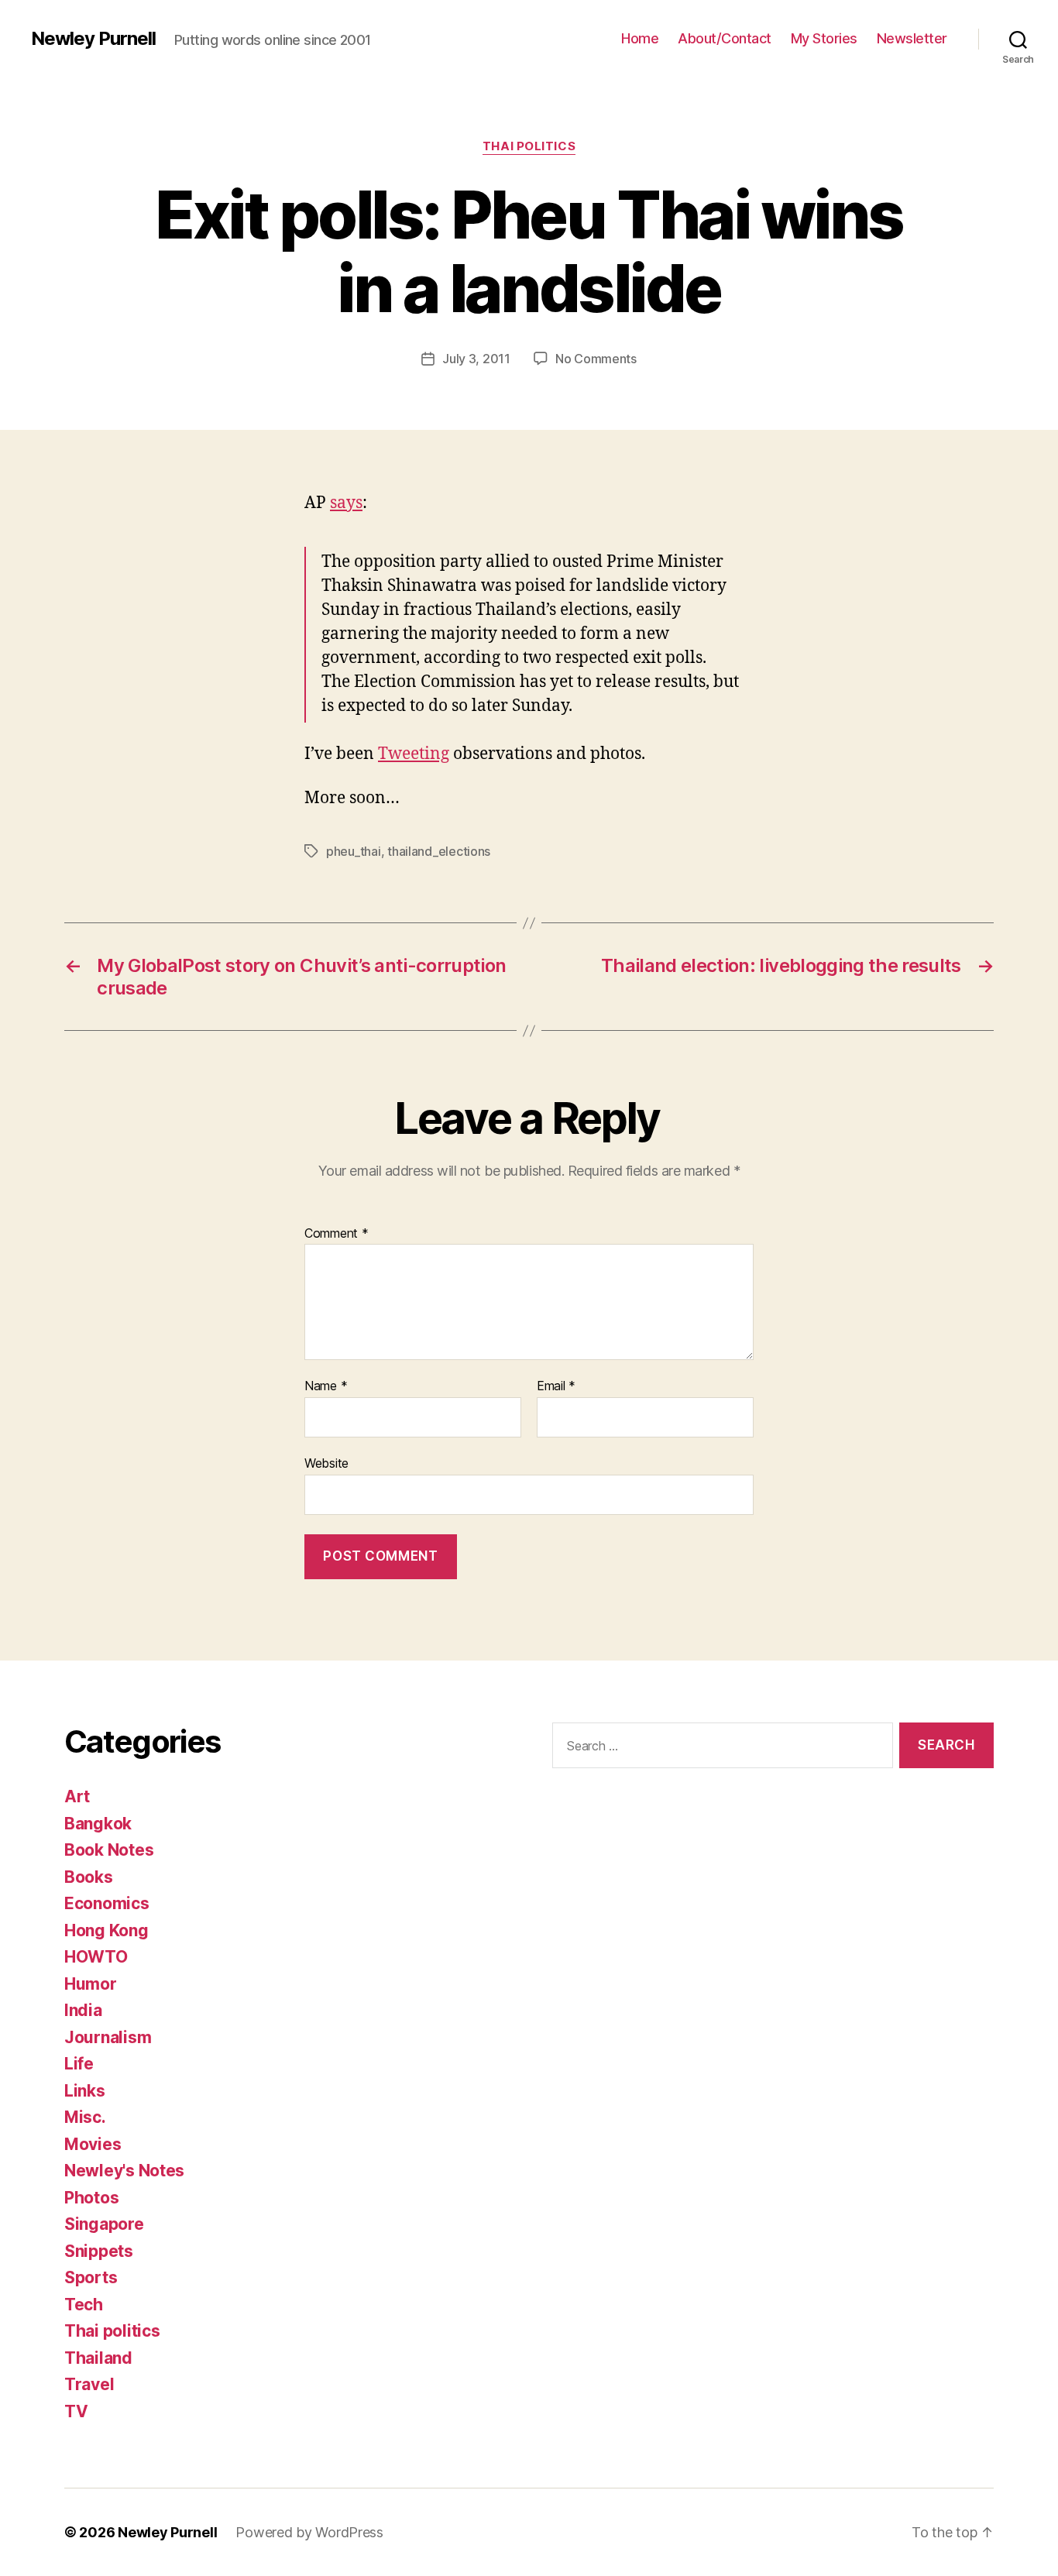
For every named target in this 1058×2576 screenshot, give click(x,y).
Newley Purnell (93, 39)
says (346, 503)
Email (556, 1386)
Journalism (108, 2037)
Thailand (98, 2358)
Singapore (104, 2224)
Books (89, 1877)
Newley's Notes (124, 2171)
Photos (91, 2198)
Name (326, 1386)
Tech (84, 2305)
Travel (89, 2384)
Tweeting (414, 754)
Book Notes (109, 1850)
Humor (91, 1984)
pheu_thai (354, 851)
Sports (91, 2277)
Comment (337, 1234)
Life (79, 2064)
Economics (107, 1903)
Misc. (85, 2117)
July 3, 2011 (476, 359)
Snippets (99, 2251)
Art (77, 1796)
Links (85, 2091)
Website (326, 1463)
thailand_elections (439, 851)
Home (640, 38)
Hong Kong (106, 1930)
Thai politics (529, 146)
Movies (93, 2144)
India (83, 2010)
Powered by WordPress (309, 2532)
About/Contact (725, 38)
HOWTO (96, 1957)
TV (76, 2411)
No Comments (596, 359)
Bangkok (98, 1824)
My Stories (824, 38)
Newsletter (912, 38)
